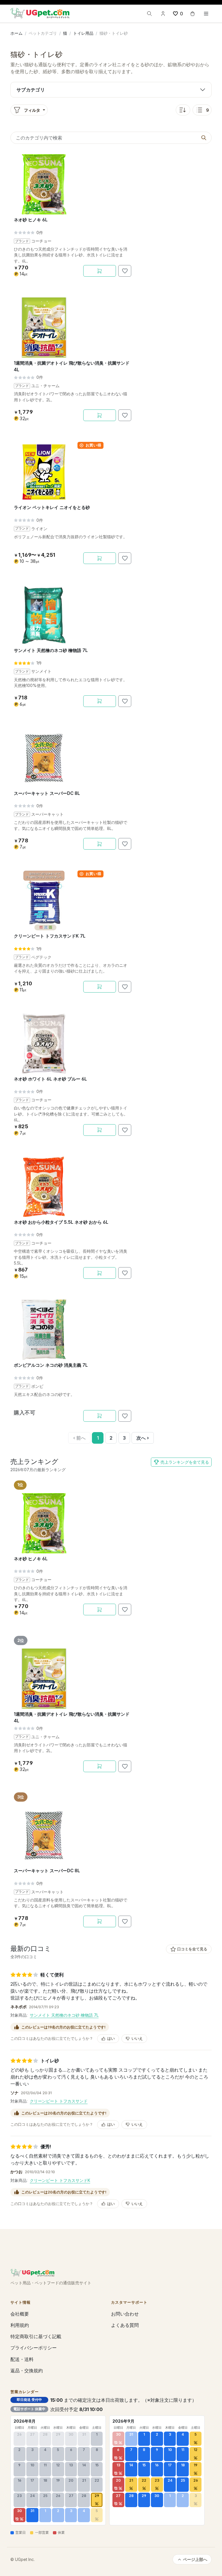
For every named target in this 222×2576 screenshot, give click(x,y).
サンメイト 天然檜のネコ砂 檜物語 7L (64, 2015)
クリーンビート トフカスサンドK (60, 2180)
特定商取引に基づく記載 (36, 2336)
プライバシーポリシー (34, 2348)
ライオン (39, 529)
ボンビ (37, 1386)
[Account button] (163, 14)
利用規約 (20, 2325)
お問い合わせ (125, 2314)
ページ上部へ (195, 2559)
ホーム (16, 33)
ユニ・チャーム (45, 386)
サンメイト (41, 671)
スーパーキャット (47, 814)
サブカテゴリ (31, 90)
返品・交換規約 (27, 2371)
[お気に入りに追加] (125, 271)
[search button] (204, 138)
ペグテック (41, 957)
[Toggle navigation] (206, 14)
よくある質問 (125, 2325)
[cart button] (193, 14)
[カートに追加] (100, 271)
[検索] (149, 14)
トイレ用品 (83, 33)
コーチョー (41, 241)
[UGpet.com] (40, 13)
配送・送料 (22, 2359)
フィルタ (32, 110)
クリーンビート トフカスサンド (59, 2101)
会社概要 (20, 2314)
